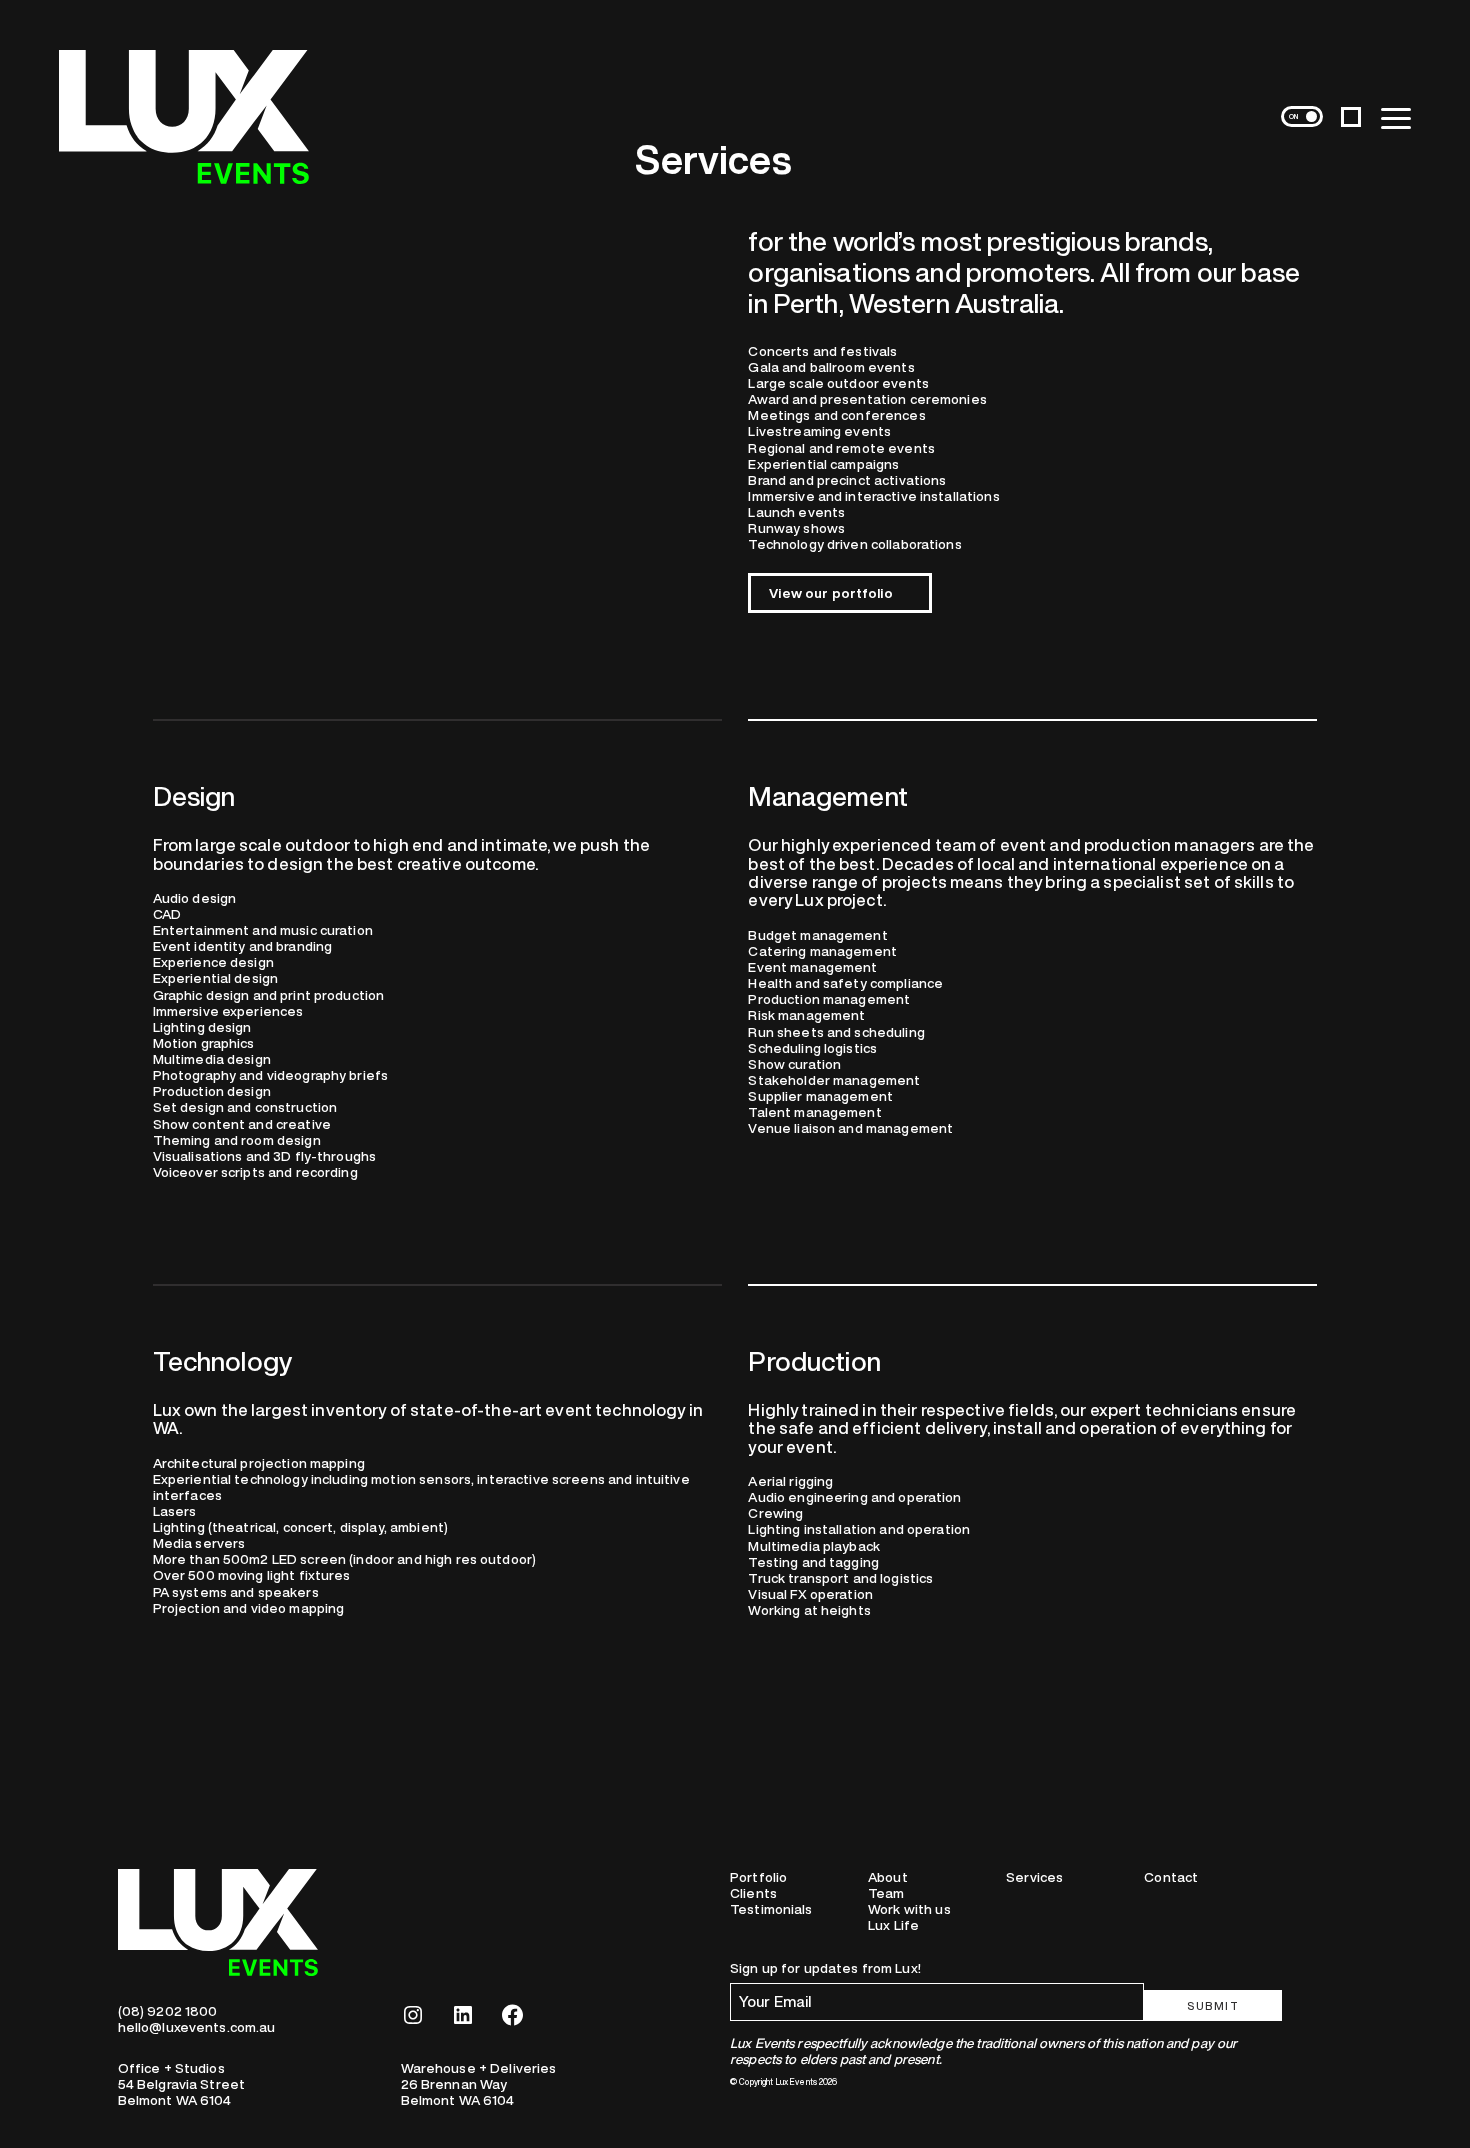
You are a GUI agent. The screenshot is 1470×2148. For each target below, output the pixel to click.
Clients (753, 1893)
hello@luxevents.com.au (197, 2027)
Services (1034, 1877)
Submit (1213, 2005)
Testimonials (771, 1909)
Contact (1171, 1877)
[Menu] (1396, 117)
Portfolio (758, 1877)
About (888, 1877)
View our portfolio (830, 593)
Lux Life (893, 1925)
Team (886, 1893)
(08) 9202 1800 (168, 2011)
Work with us (909, 1909)
